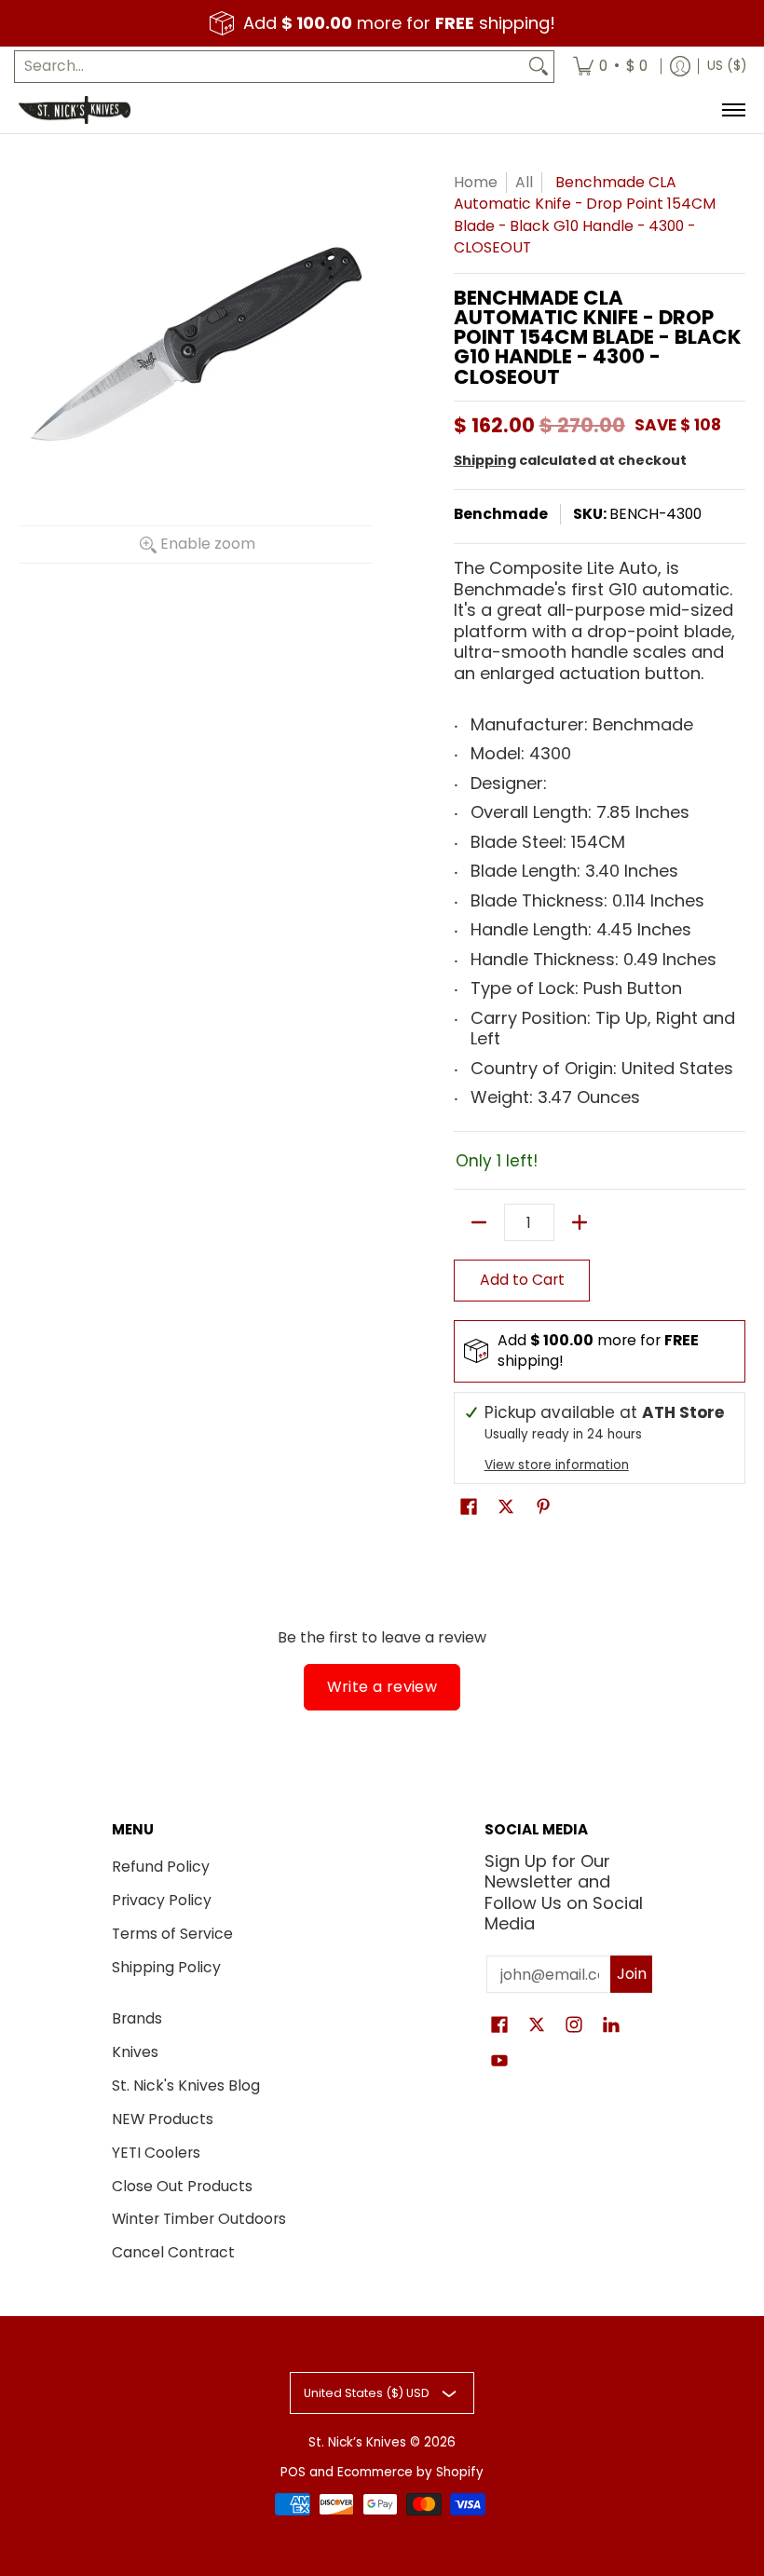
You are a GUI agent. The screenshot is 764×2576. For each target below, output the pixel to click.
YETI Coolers (156, 2153)
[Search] (539, 67)
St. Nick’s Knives (357, 2442)
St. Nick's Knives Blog (186, 2085)
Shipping (485, 460)
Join (632, 1974)
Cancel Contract (173, 2252)
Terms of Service (172, 1934)
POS (293, 2472)
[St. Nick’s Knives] (75, 110)
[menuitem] (610, 67)
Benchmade (501, 514)
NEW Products (163, 2119)
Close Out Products (182, 2186)
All (524, 182)
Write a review (382, 1687)
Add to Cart (522, 1280)
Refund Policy (161, 1867)
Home (476, 182)
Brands (137, 2018)
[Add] (580, 1222)
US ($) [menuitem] (727, 66)
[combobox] (269, 67)
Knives (135, 2052)
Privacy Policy (162, 1900)
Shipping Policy (166, 1967)
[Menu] (733, 110)
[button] (469, 1508)
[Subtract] (479, 1222)
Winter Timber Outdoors (199, 2219)
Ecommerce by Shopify (410, 2472)
